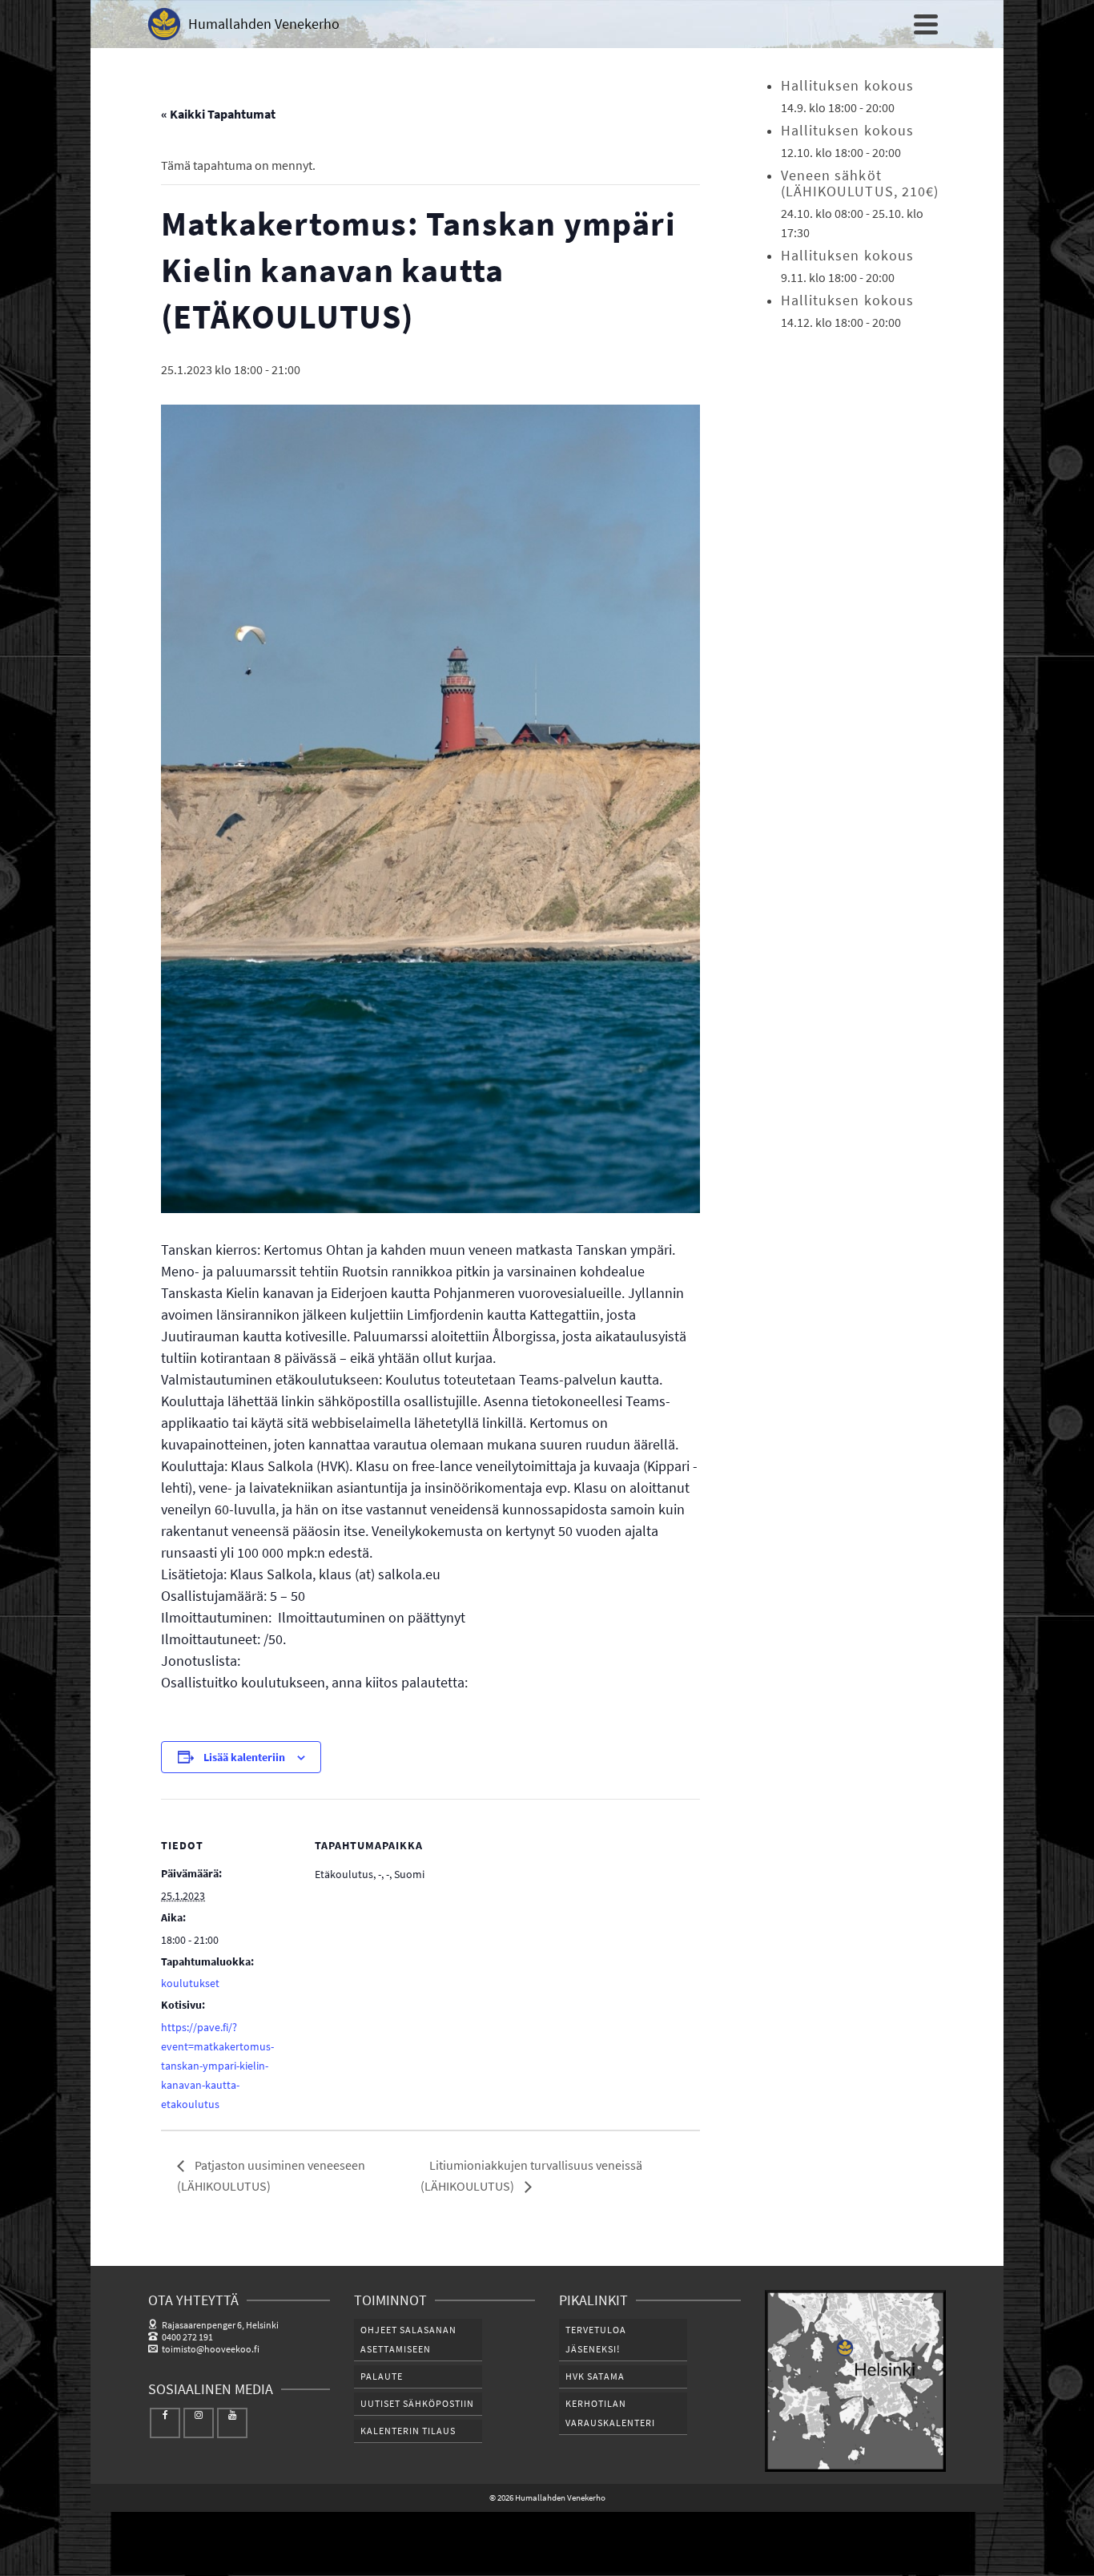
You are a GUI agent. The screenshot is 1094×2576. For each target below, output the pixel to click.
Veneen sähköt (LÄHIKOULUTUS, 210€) (860, 183)
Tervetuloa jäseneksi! (596, 2339)
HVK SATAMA (595, 2376)
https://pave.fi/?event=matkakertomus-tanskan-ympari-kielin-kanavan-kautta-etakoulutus (217, 2066)
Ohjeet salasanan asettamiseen (408, 2339)
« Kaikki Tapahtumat (218, 114)
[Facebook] (165, 2423)
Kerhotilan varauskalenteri (610, 2413)
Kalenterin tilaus (408, 2431)
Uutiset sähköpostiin (417, 2403)
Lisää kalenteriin (244, 1757)
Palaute (382, 2376)
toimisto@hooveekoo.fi (211, 2349)
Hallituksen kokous (848, 85)
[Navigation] (926, 24)
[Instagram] (199, 2423)
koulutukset (190, 1983)
